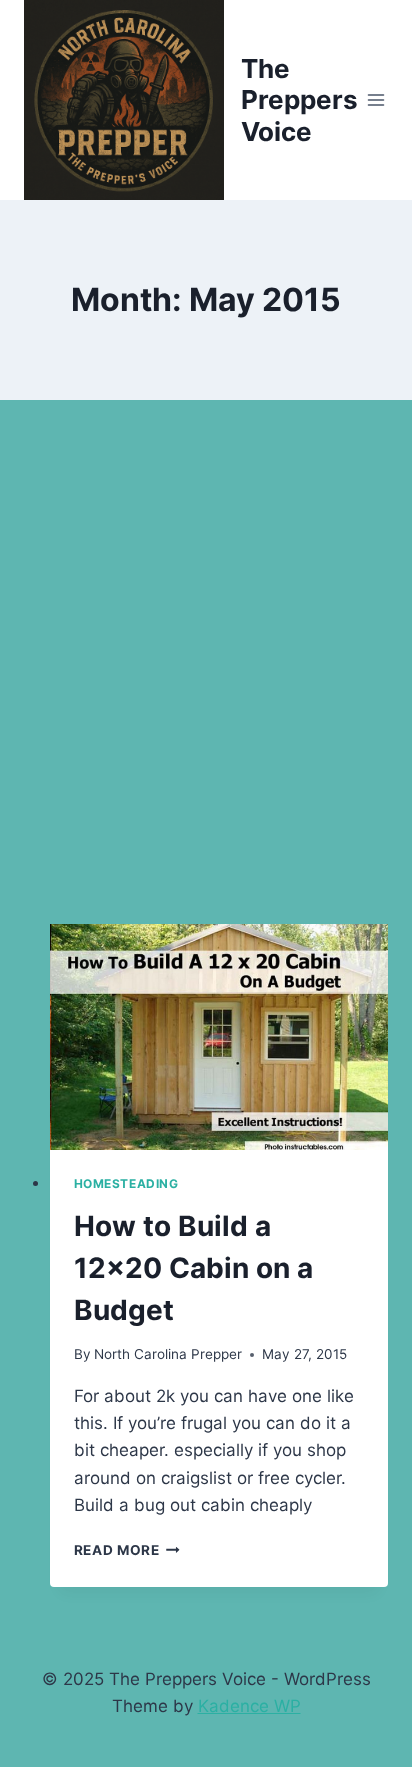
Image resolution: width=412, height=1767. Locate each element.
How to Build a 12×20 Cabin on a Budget (193, 1268)
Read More (127, 1550)
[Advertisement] (206, 686)
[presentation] (219, 1037)
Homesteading (126, 1183)
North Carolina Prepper (168, 1354)
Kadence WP (249, 1706)
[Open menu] (376, 99)
